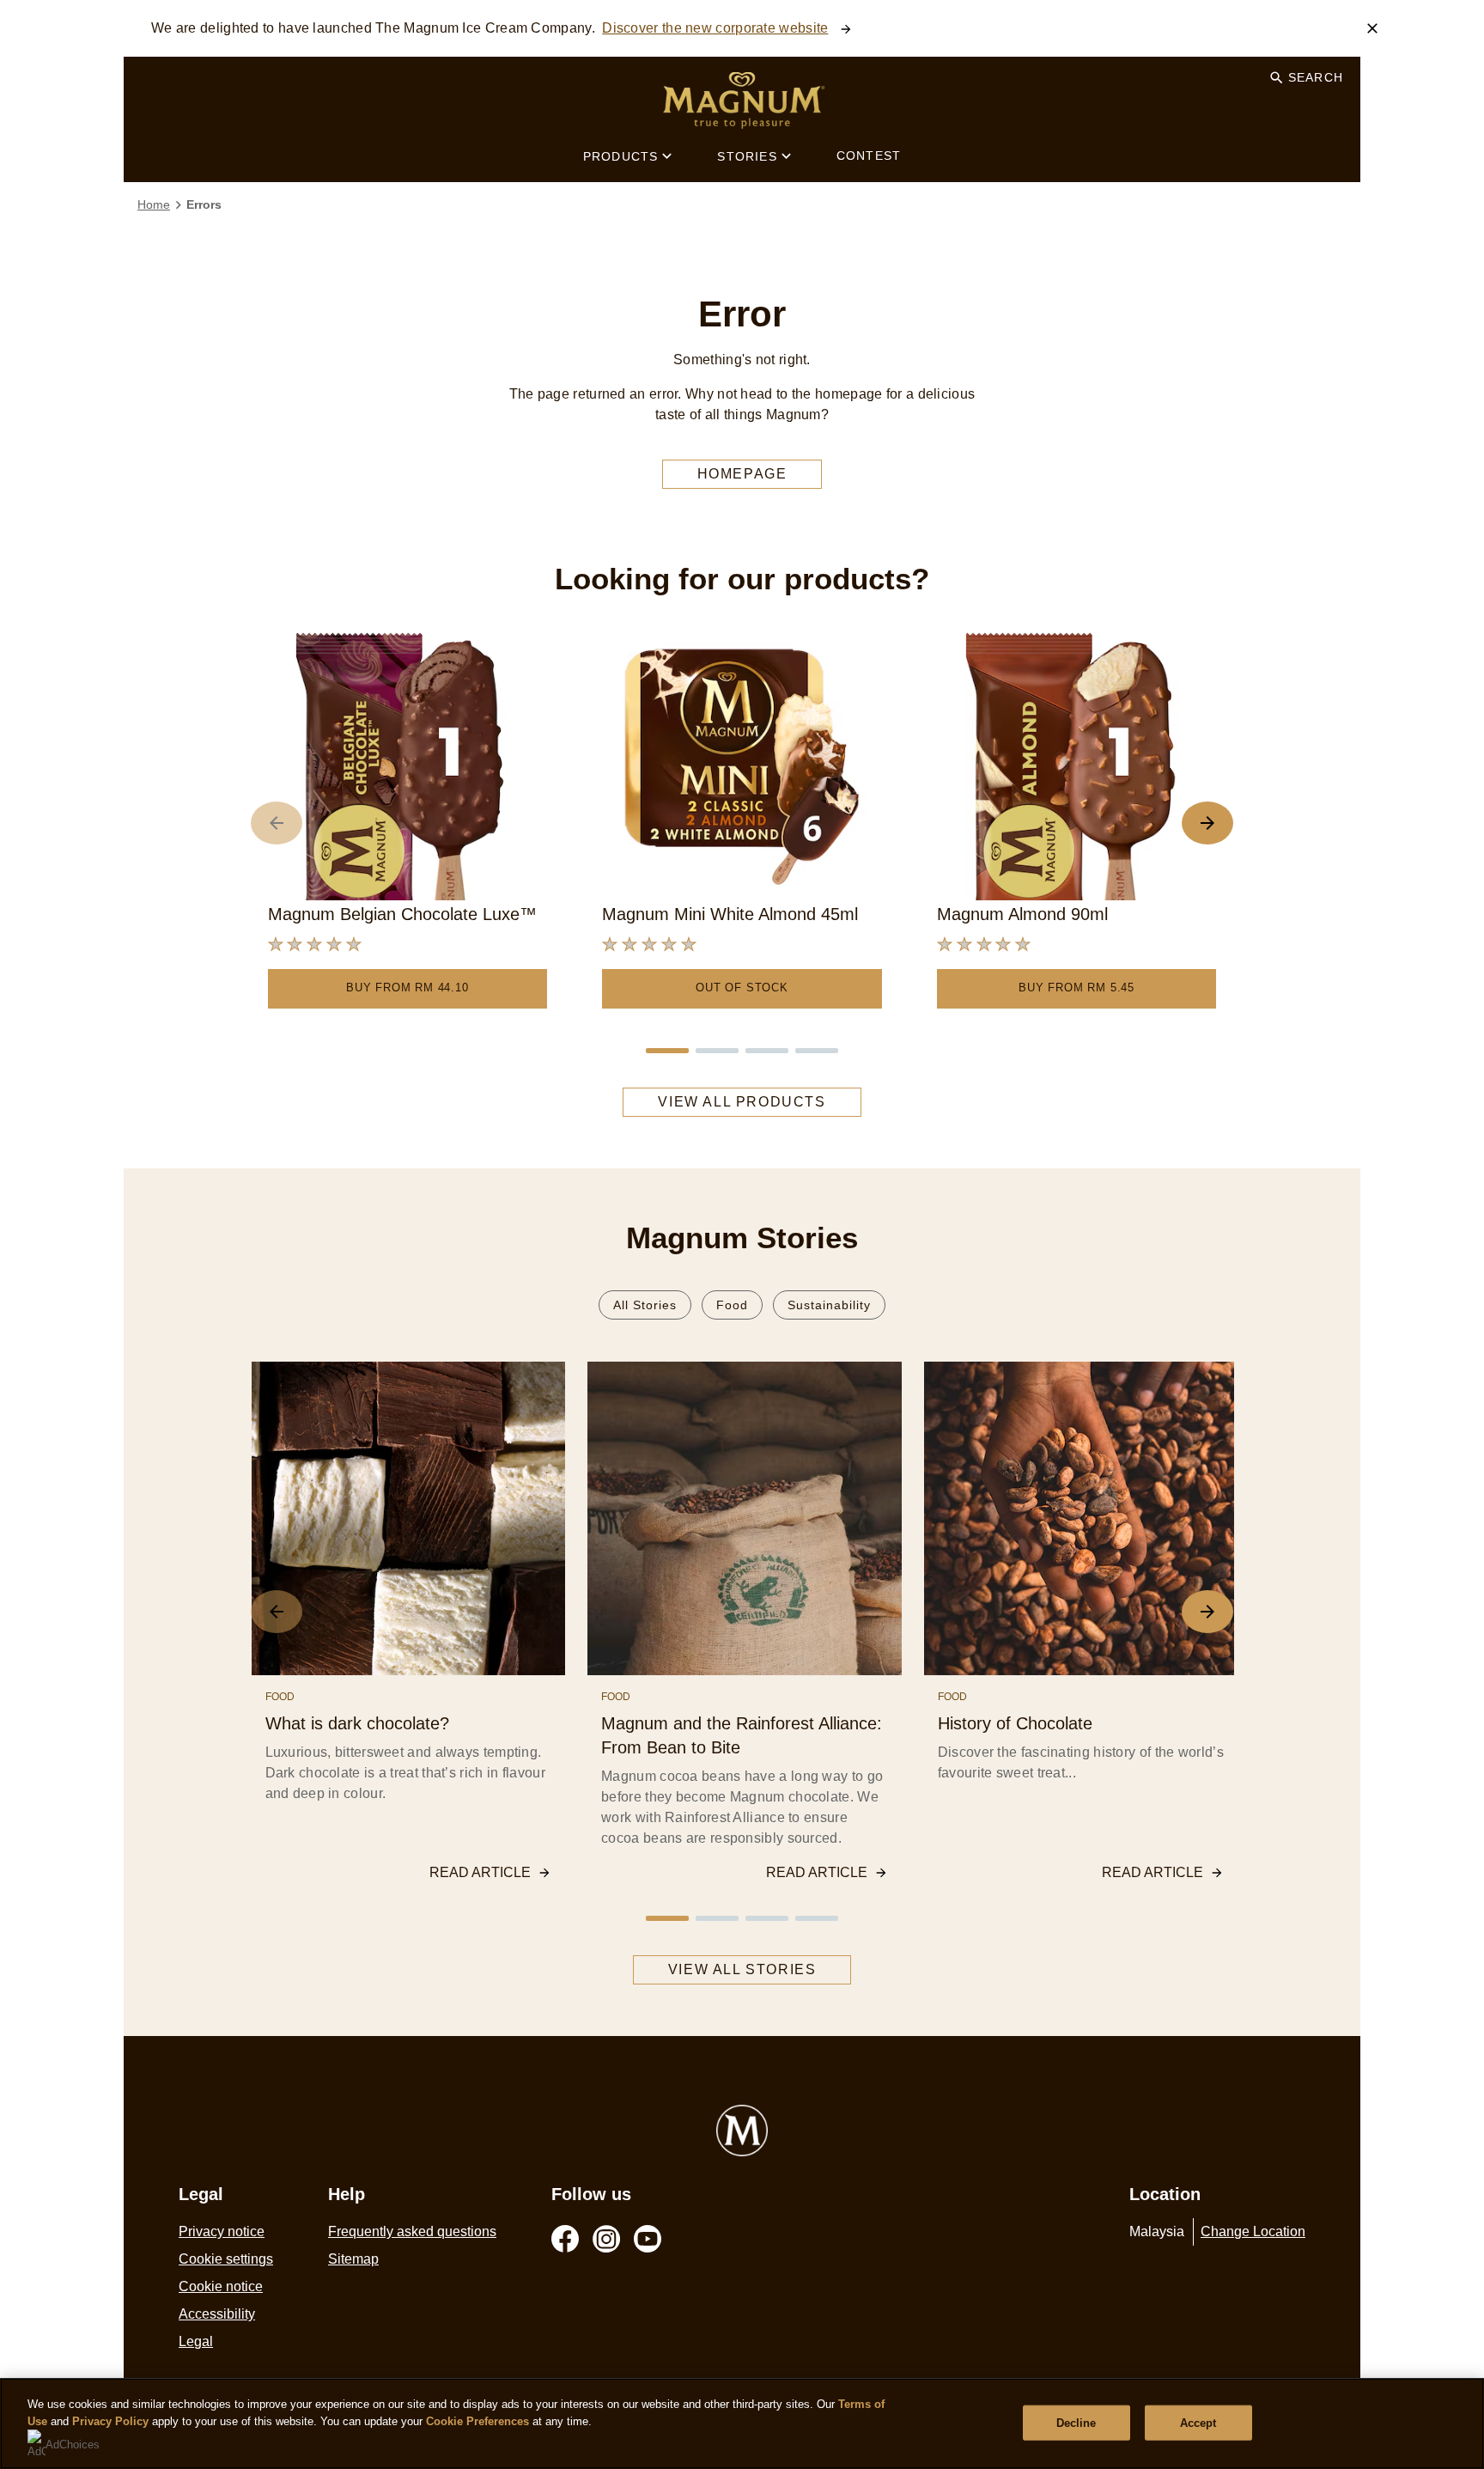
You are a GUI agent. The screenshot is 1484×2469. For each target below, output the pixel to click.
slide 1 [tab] (667, 1051)
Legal (196, 2341)
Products (621, 156)
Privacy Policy (110, 2421)
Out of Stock (742, 988)
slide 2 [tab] (717, 1051)
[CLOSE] (1372, 28)
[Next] (1207, 823)
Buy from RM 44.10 (407, 988)
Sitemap (353, 2259)
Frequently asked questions (412, 2231)
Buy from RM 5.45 (1077, 988)
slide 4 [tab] (817, 1051)
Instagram (606, 2239)
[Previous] (277, 823)
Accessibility (217, 2314)
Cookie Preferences (477, 2421)
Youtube (648, 2239)
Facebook (565, 2239)
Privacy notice (222, 2231)
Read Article (480, 1872)
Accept (1198, 2422)
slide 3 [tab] (767, 1051)
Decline (1077, 2422)
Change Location (1253, 2231)
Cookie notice (221, 2286)
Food (732, 1305)
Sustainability (829, 1305)
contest (869, 155)
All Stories (645, 1305)
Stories (747, 156)
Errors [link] (204, 204)
